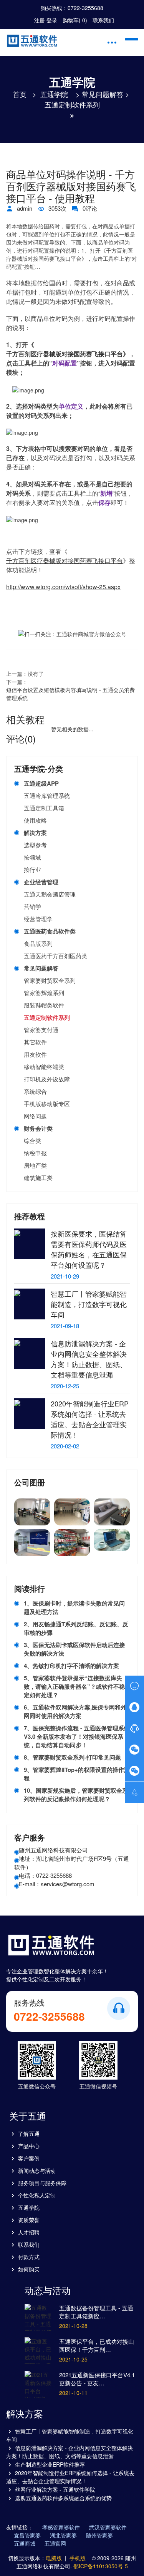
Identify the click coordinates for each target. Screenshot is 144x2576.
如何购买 (29, 2269)
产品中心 (29, 2146)
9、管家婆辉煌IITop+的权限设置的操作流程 (77, 1774)
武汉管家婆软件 (108, 2527)
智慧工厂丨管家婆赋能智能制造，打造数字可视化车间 (89, 1304)
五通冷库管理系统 (47, 795)
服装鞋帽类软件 (44, 1005)
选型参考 (35, 845)
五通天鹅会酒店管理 (50, 894)
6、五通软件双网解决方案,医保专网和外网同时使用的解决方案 (75, 1711)
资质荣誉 (29, 2220)
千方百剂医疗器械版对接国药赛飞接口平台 (65, 354)
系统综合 (35, 1091)
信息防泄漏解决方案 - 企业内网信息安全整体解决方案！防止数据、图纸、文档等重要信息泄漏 (89, 1359)
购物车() (75, 20)
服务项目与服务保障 (42, 2183)
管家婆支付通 (41, 1030)
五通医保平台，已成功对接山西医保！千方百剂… (97, 2345)
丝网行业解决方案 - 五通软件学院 (55, 2489)
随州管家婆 (99, 2535)
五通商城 (25, 2543)
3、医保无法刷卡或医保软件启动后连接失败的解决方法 (74, 1649)
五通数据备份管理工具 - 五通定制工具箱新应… (96, 2312)
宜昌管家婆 (27, 2535)
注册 (40, 20)
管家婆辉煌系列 (44, 993)
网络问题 (35, 1116)
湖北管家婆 (63, 2535)
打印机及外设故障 (47, 1079)
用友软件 (35, 1054)
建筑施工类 (38, 1177)
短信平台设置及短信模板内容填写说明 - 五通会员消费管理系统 (70, 694)
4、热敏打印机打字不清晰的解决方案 (71, 1666)
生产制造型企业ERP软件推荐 (50, 2464)
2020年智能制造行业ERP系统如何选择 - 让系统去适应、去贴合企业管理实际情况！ (90, 1419)
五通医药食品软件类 (50, 931)
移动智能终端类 (44, 1067)
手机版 (78, 2558)
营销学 (32, 906)
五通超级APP (41, 783)
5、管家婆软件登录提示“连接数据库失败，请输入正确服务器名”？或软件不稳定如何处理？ (74, 1686)
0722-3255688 (85, 8)
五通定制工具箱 (44, 808)
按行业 (32, 869)
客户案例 (29, 2158)
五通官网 (55, 2543)
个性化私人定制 (37, 2195)
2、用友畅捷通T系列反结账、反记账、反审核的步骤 (76, 1628)
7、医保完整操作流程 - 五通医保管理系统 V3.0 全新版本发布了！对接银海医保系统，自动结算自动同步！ (77, 1736)
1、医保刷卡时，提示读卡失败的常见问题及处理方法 (74, 1607)
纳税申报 (35, 1153)
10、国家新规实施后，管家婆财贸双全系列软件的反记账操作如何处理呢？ (76, 1795)
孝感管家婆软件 (61, 2527)
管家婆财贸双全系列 (50, 980)
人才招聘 (29, 2232)
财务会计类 (38, 1128)
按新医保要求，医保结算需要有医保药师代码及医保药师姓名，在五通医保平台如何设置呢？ (89, 1249)
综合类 (32, 1141)
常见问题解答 (103, 94)
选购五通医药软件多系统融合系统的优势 (63, 2498)
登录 (52, 20)
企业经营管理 (41, 882)
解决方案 (35, 833)
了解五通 (29, 2134)
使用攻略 (35, 820)
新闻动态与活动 (37, 2170)
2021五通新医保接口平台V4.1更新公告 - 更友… (97, 2379)
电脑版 (54, 2558)
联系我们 (103, 20)
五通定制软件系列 (72, 104)
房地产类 (35, 1165)
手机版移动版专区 (47, 1104)
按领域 (32, 857)
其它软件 (35, 1042)
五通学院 (54, 94)
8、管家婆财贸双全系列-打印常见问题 (72, 1757)
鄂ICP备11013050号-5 (101, 2566)
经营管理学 (38, 919)
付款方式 (29, 2257)
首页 (20, 94)
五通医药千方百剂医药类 (55, 956)
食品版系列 (38, 943)
